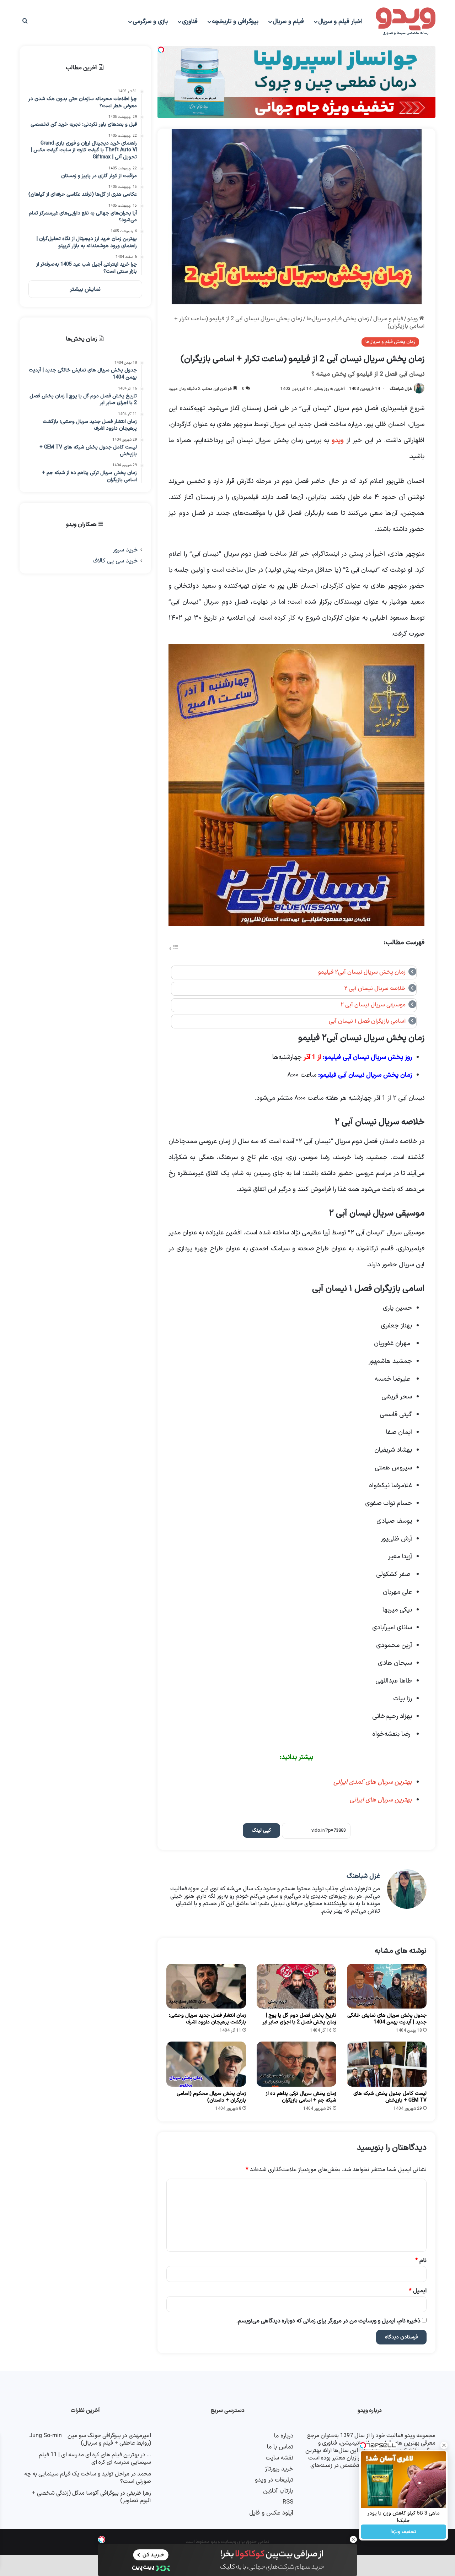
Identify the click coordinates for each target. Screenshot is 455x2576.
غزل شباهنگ (401, 389)
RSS (288, 2502)
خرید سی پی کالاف (115, 561)
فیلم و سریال (288, 22)
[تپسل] (102, 2539)
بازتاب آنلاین (278, 2491)
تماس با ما (280, 2447)
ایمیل (418, 2291)
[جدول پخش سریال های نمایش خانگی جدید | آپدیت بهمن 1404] (387, 1986)
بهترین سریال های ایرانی (380, 1800)
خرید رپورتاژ (279, 2469)
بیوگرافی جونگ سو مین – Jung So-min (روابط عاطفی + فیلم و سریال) (90, 2439)
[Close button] (353, 2539)
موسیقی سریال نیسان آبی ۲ (373, 1005)
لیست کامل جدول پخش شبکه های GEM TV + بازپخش (390, 2097)
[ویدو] (406, 22)
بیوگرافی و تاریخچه (235, 22)
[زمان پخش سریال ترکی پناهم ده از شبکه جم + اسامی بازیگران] (296, 2064)
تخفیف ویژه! (403, 2532)
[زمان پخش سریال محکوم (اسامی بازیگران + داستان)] (206, 2064)
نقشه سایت (279, 2458)
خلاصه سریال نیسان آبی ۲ (375, 989)
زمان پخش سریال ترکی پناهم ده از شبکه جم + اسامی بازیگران (301, 2097)
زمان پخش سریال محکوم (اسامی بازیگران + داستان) (211, 2097)
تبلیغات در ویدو (274, 2480)
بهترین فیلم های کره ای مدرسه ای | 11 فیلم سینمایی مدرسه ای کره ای (95, 2459)
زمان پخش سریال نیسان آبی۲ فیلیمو (362, 972)
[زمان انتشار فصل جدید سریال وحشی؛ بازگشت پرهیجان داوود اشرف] (206, 1986)
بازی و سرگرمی (150, 22)
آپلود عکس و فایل (271, 2513)
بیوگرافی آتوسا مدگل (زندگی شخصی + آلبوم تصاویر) (92, 2497)
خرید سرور (125, 550)
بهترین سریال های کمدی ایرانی (372, 1782)
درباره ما (284, 2436)
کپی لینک (261, 1830)
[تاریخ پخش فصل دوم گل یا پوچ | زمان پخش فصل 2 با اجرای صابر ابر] (296, 1986)
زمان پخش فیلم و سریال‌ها (338, 319)
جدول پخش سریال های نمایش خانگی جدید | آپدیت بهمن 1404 (387, 2019)
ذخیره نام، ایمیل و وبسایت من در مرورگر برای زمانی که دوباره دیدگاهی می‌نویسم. (328, 2321)
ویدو (413, 319)
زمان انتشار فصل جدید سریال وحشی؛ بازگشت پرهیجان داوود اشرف (207, 2019)
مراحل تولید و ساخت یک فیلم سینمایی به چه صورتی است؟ (88, 2478)
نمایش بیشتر (85, 289)
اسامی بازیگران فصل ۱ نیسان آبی (367, 1021)
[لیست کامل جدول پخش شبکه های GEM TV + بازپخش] (387, 2064)
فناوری (190, 22)
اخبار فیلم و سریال (340, 22)
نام (421, 2261)
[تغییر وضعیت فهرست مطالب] (174, 949)
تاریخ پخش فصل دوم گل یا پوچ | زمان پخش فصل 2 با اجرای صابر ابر (299, 2019)
